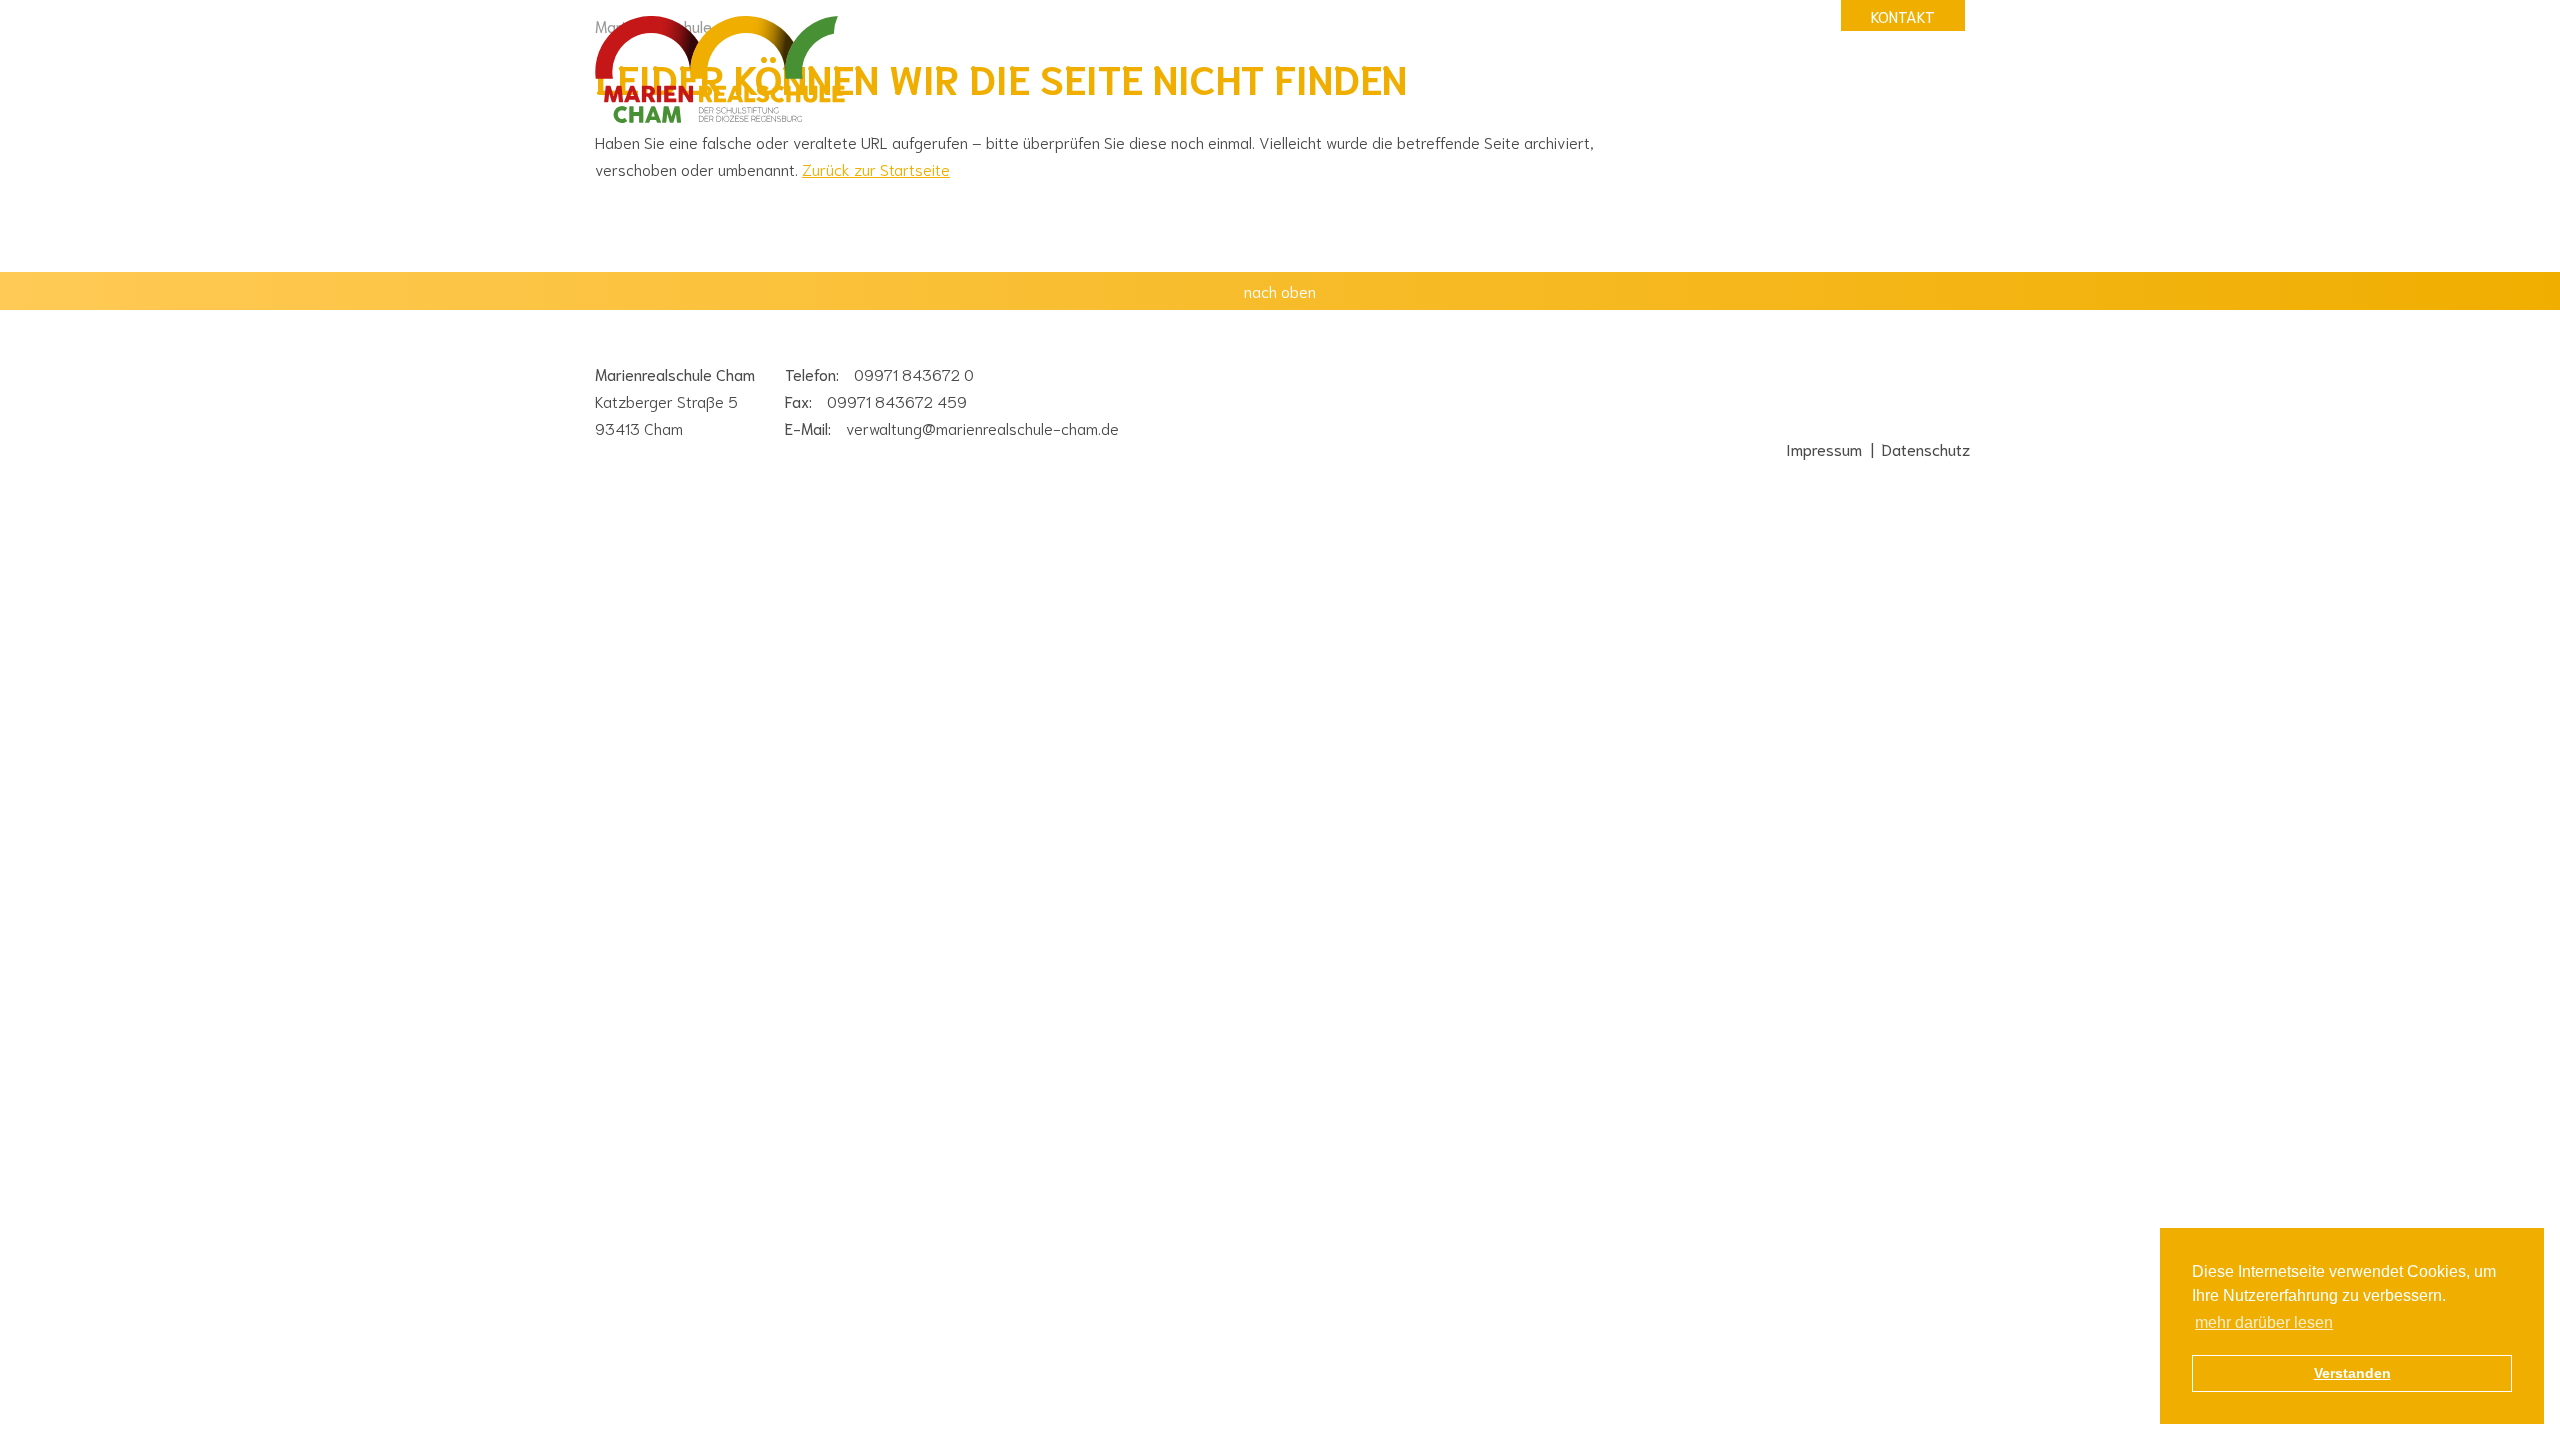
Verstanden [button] (2352, 1373)
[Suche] (1700, 15)
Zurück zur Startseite (876, 168)
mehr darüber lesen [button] (2264, 1322)
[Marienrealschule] (720, 71)
